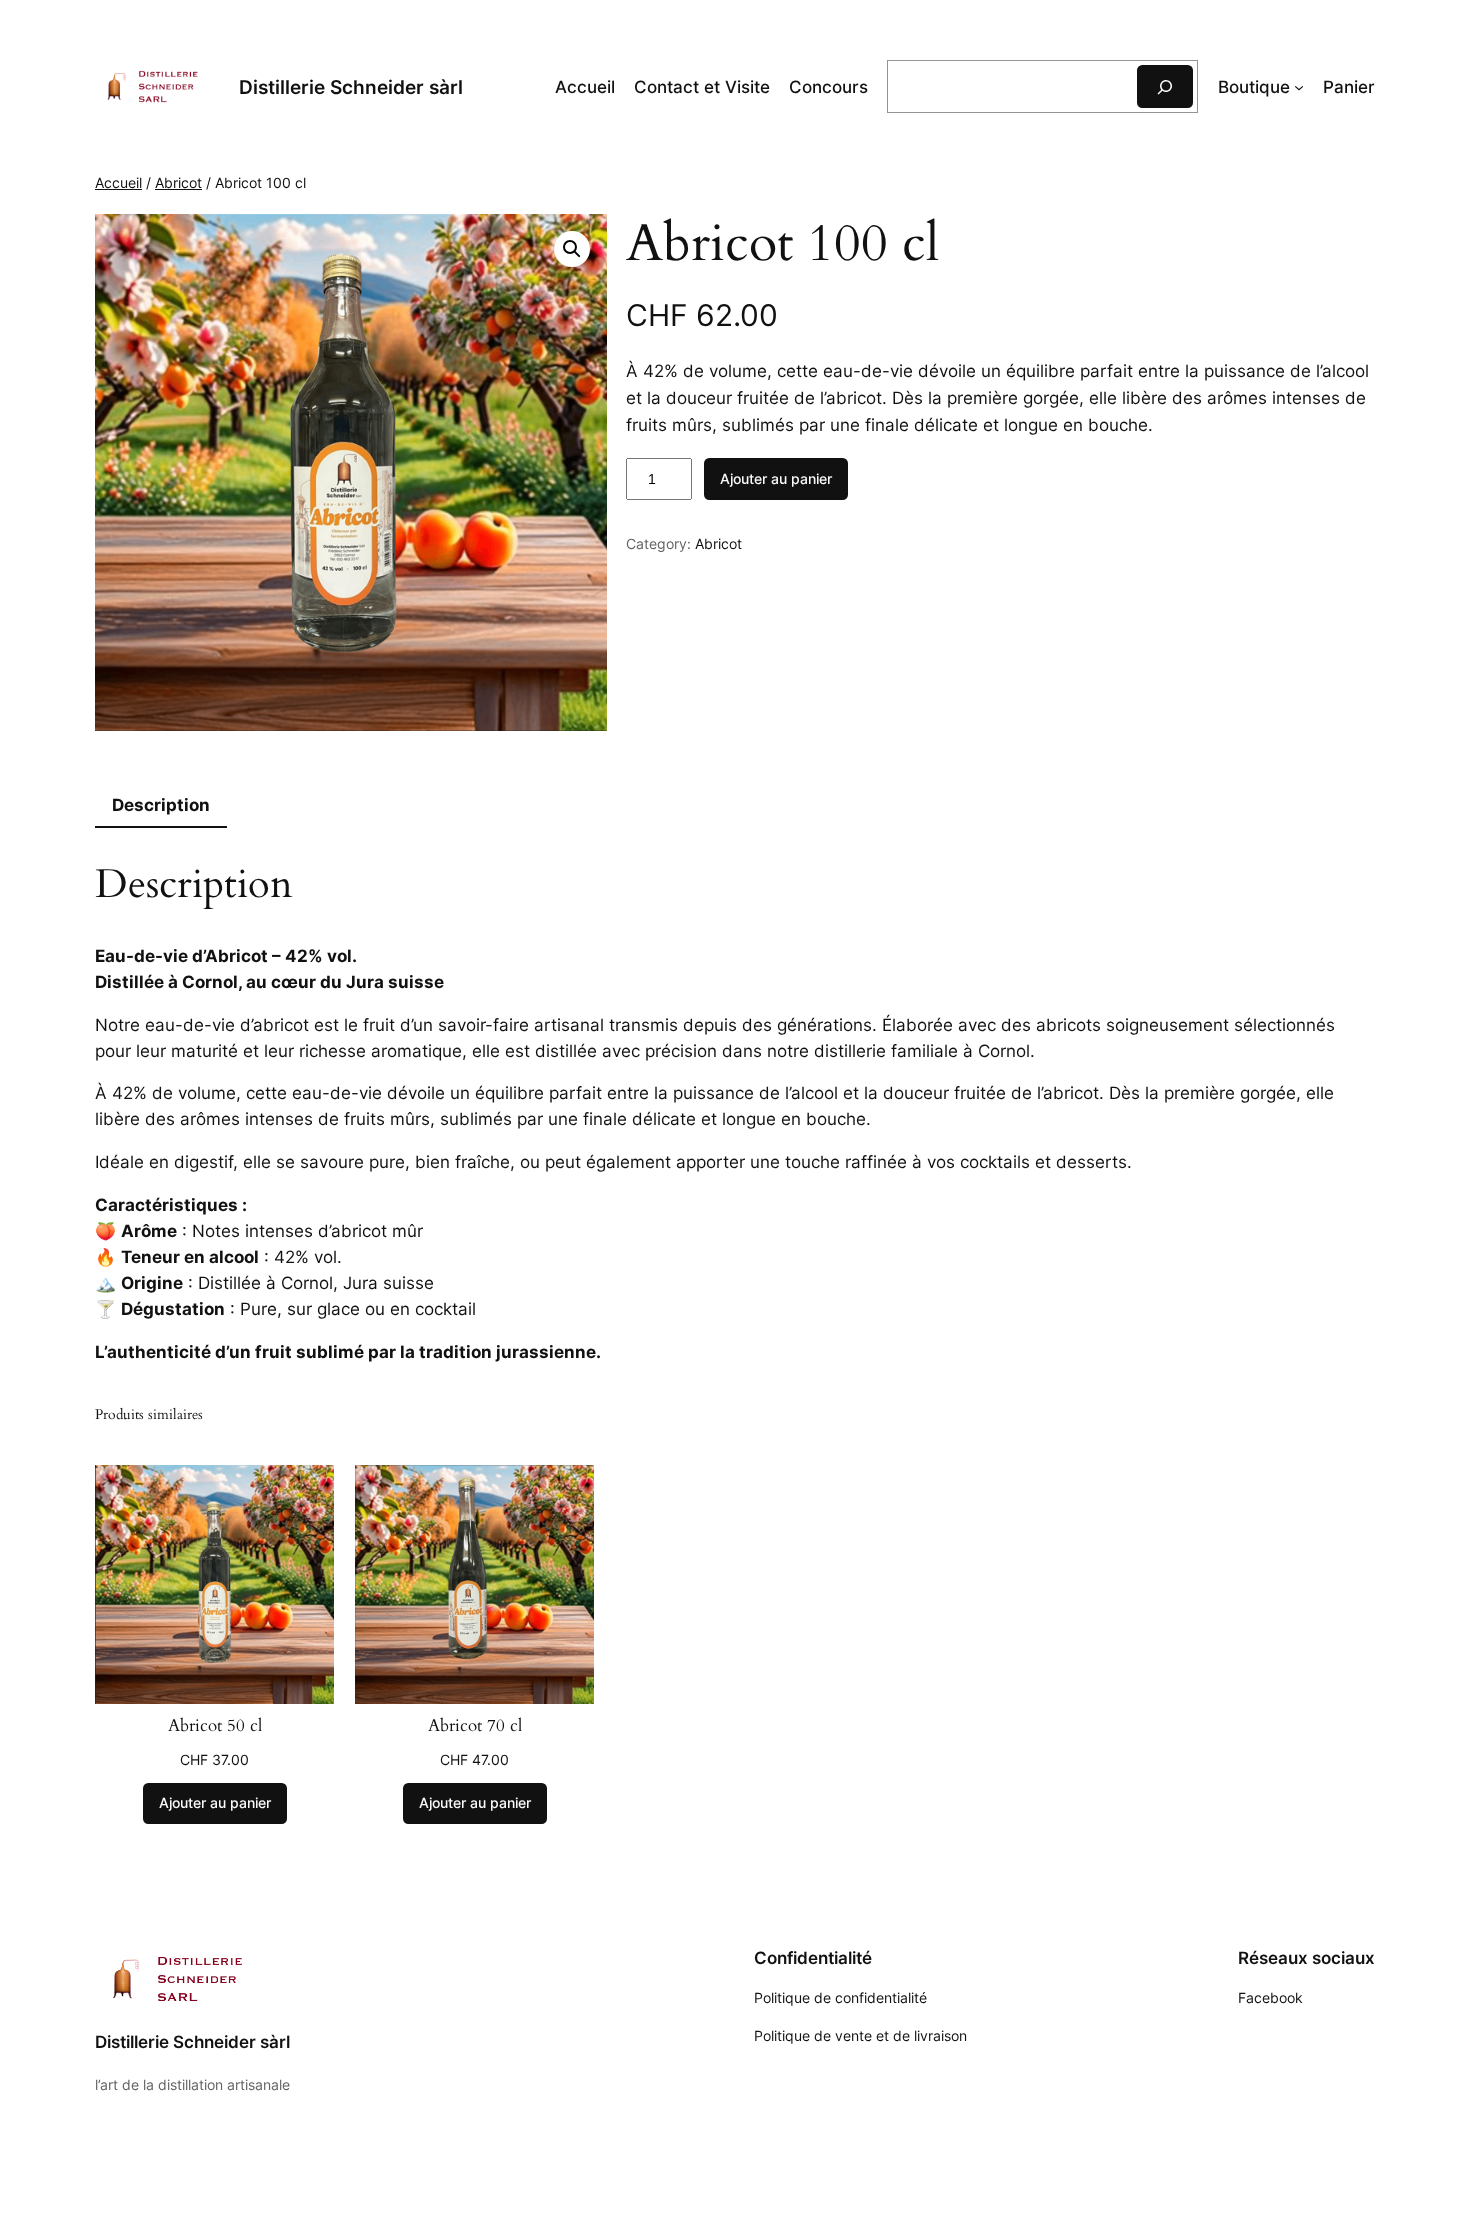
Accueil (585, 87)
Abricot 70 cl (475, 1726)
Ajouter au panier (776, 478)
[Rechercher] (1165, 86)
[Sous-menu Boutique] (1299, 87)
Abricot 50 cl (215, 1726)
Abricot (178, 182)
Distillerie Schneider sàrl (351, 87)
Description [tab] (161, 805)
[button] (572, 249)
